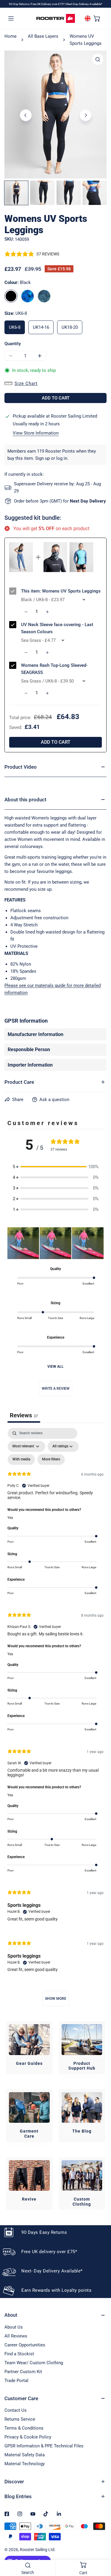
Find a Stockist (19, 2354)
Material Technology (25, 2464)
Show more (56, 1999)
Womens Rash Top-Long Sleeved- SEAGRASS (54, 669)
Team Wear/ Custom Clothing (34, 2363)
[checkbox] (21, 1460)
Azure (28, 296)
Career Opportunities (25, 2345)
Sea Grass (44, 296)
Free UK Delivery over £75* (48, 4)
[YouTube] (33, 2514)
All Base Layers (43, 36)
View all (55, 1367)
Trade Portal (16, 2381)
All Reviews (16, 2336)
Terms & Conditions (24, 2428)
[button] (97, 18)
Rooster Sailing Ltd (37, 2550)
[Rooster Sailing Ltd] (56, 18)
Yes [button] (10, 1518)
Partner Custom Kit (23, 2372)
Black (11, 296)
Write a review (56, 1389)
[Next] (86, 115)
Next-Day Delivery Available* (84, 4)
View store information (36, 433)
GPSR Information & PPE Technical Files (44, 2446)
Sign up (42, 458)
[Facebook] (7, 2514)
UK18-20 (70, 327)
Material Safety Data (25, 2455)
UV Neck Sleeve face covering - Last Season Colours (57, 628)
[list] (55, 114)
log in (62, 458)
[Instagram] (20, 2514)
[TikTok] (46, 2514)
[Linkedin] (59, 2514)
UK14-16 (41, 327)
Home (11, 36)
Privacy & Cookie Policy (28, 2437)
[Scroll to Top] (100, 2545)
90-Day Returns (19, 4)
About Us (14, 2327)
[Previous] (26, 115)
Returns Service (20, 2419)
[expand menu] (11, 18)
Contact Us (16, 2410)
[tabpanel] (55, 1720)
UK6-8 (15, 327)
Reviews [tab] (24, 1415)
